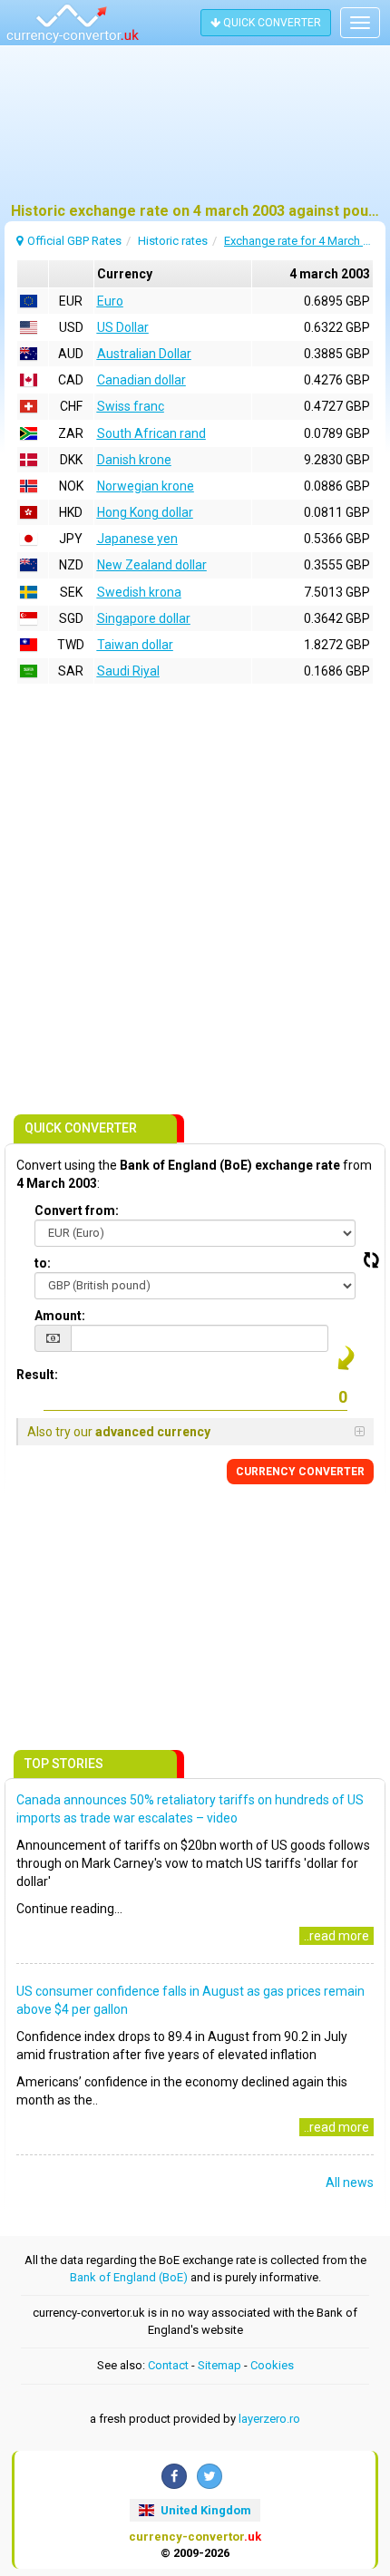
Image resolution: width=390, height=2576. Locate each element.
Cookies (272, 2365)
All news (350, 2182)
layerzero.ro (269, 2419)
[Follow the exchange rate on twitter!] (210, 2476)
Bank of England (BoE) (129, 2277)
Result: (37, 1375)
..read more (336, 1936)
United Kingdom (205, 2510)
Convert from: (77, 1210)
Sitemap (219, 2365)
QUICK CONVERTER (271, 23)
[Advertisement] (195, 131)
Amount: (60, 1316)
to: (43, 1263)
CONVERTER (300, 1472)
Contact (168, 2365)
